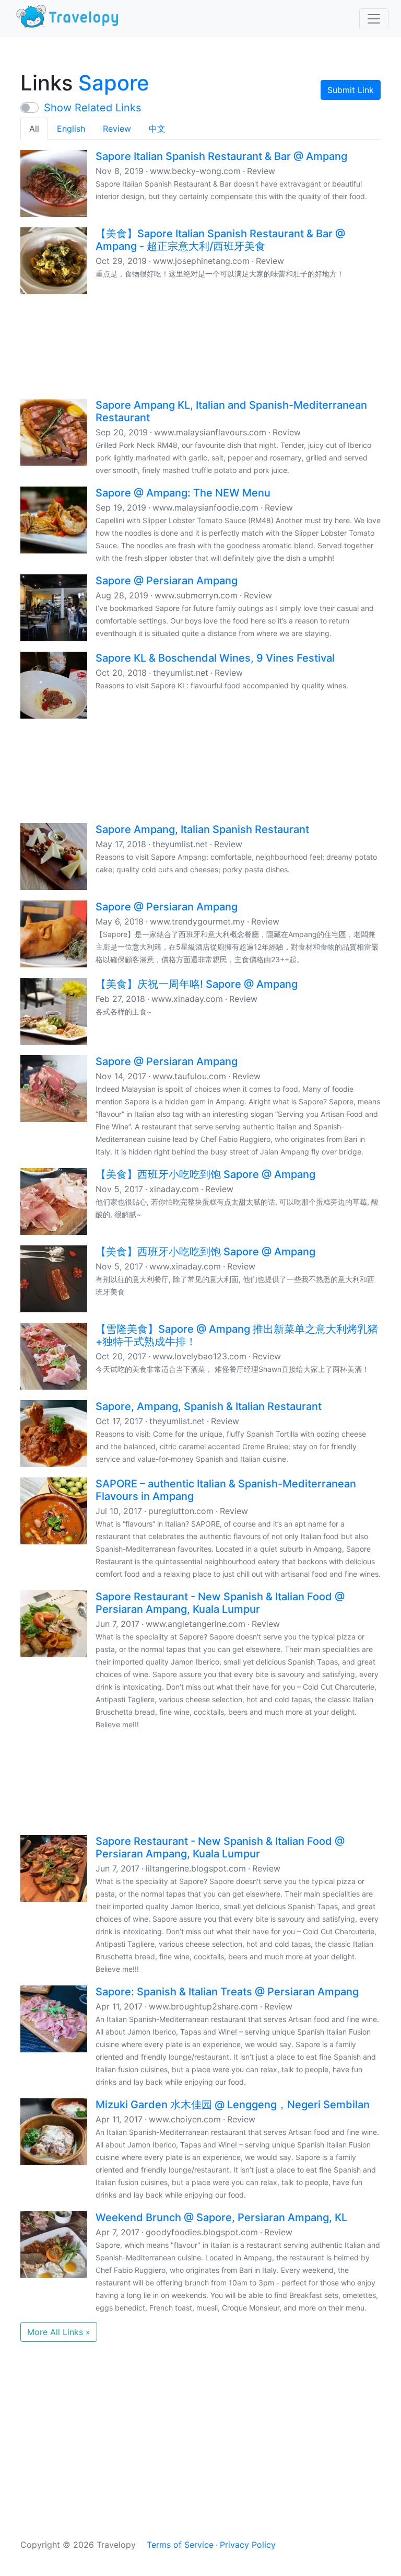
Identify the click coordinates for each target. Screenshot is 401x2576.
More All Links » (59, 2332)
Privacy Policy (248, 2545)
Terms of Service (180, 2545)
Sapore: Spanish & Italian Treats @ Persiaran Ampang (227, 1992)
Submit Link (351, 90)
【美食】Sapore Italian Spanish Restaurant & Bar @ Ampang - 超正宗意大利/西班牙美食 (220, 240)
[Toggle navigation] (374, 19)
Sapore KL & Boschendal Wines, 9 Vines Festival (215, 658)
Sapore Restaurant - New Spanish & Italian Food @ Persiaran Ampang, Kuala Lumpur (220, 1603)
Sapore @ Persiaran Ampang (167, 581)
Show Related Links (92, 108)
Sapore (114, 83)
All (34, 129)
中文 (157, 129)
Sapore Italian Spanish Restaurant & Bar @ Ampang (221, 156)
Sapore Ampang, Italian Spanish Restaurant (202, 829)
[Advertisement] (200, 345)
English (71, 129)
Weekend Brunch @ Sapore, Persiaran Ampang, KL (221, 2217)
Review (117, 129)
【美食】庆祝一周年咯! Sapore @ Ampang (197, 984)
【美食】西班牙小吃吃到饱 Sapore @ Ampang (205, 1174)
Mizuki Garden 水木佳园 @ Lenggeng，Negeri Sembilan (233, 2105)
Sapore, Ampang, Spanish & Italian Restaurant (209, 1406)
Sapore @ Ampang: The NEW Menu (183, 493)
